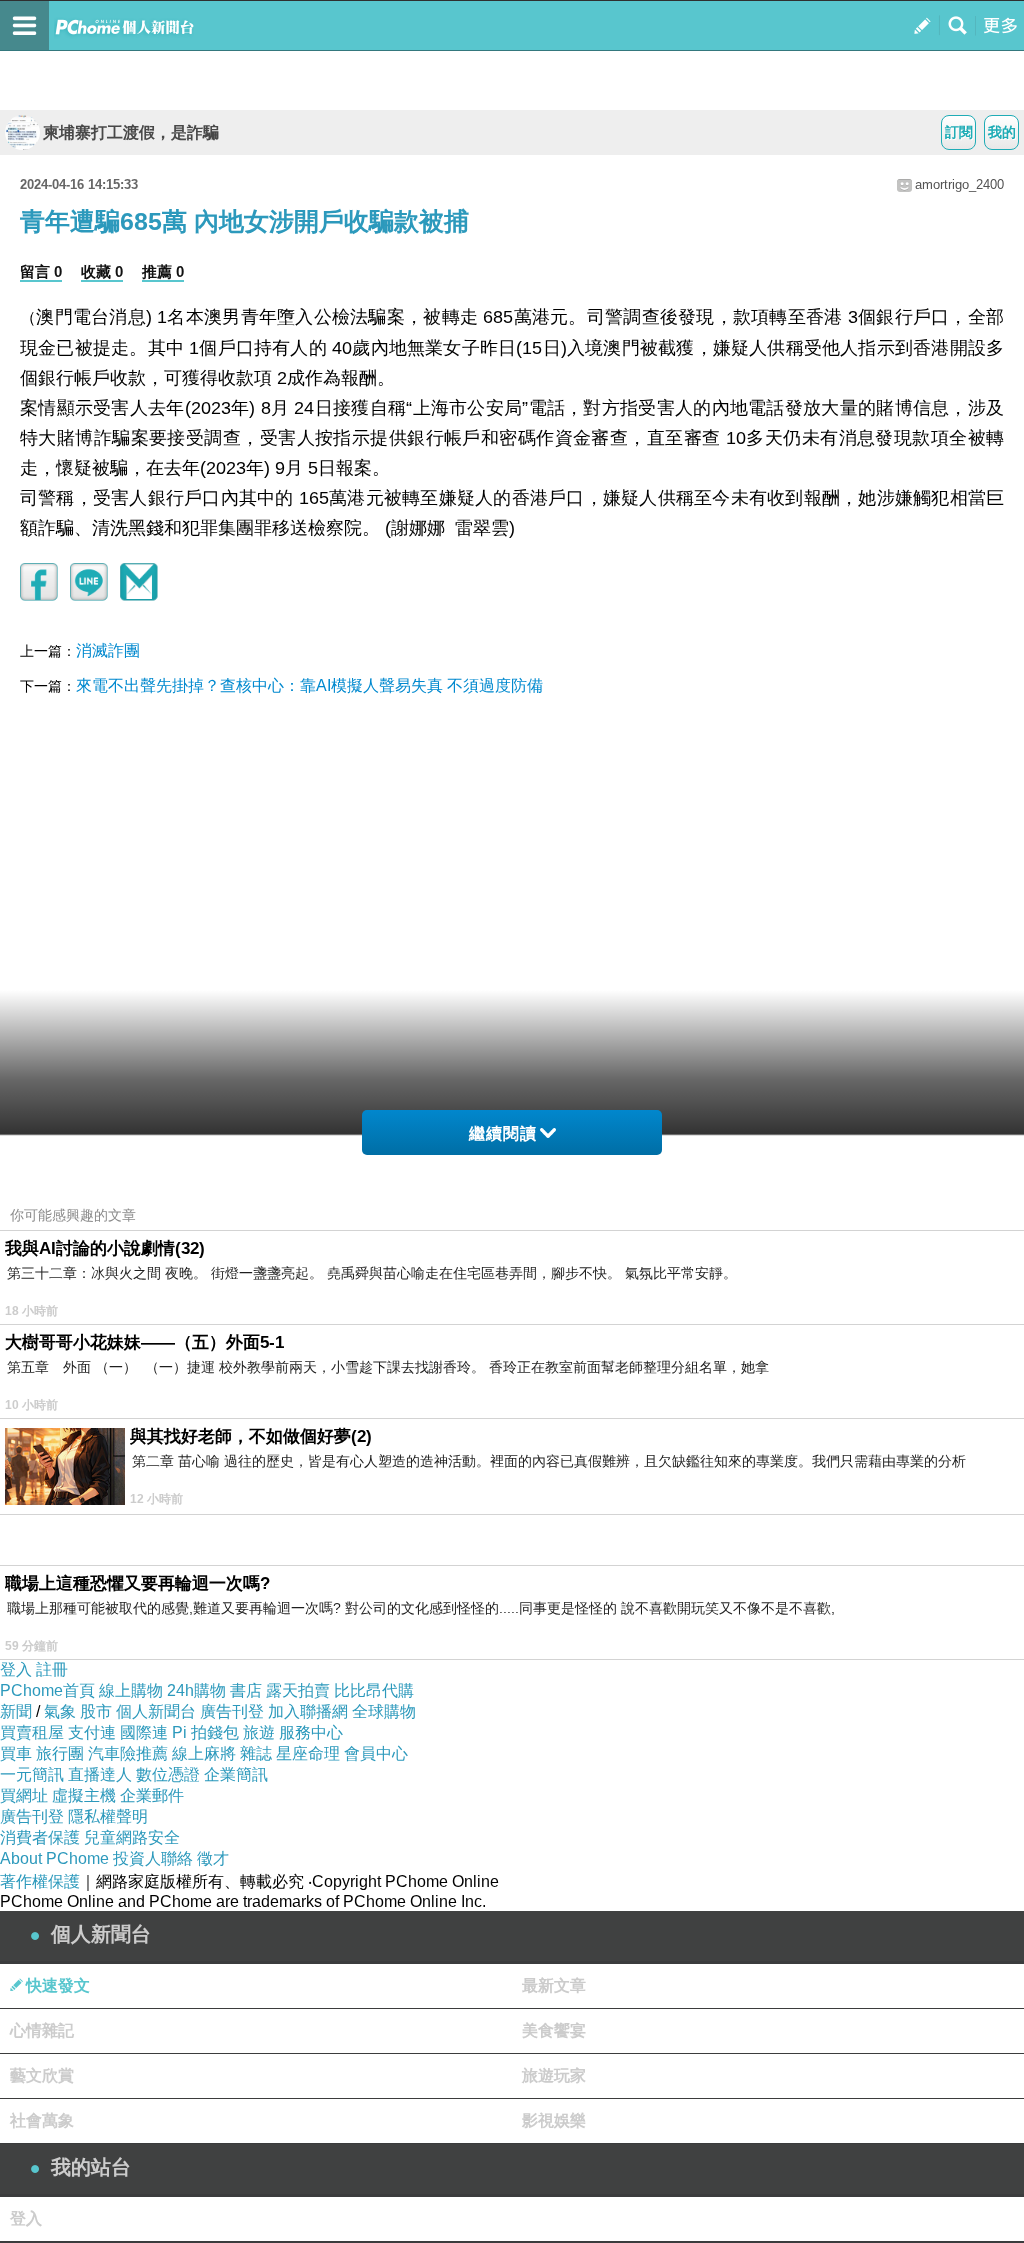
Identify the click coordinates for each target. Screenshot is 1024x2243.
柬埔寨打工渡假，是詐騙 (131, 132)
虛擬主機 (84, 1795)
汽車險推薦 (128, 1753)
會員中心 (376, 1753)
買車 (16, 1753)
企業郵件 (152, 1795)
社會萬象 (42, 2120)
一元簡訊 (32, 1774)
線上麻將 (204, 1753)
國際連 (144, 1732)
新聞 (16, 1711)
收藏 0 (102, 271)
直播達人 (100, 1774)
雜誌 (256, 1753)
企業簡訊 (236, 1774)
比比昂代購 (374, 1690)
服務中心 (311, 1732)
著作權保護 (40, 1881)
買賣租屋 (32, 1732)
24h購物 (196, 1690)
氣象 (60, 1711)
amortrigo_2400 (959, 184)
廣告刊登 (232, 1711)
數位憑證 (168, 1774)
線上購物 (131, 1690)
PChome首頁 (47, 1690)
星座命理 (308, 1753)
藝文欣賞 (42, 2075)
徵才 (213, 1858)
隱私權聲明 (108, 1816)
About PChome (54, 1858)
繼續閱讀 (503, 1133)
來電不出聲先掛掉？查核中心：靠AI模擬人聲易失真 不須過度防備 (309, 685)
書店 (246, 1690)
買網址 (24, 1795)
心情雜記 (42, 2030)
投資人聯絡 (153, 1858)
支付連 (92, 1732)
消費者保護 (40, 1837)
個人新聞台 (156, 1711)
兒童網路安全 (132, 1837)
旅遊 (259, 1732)
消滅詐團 (108, 650)
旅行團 (60, 1753)
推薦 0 (163, 271)
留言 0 (41, 271)
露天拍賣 (298, 1690)
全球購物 (384, 1711)
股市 (96, 1711)
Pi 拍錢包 (205, 1732)
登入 (16, 1669)
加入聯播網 (308, 1711)
